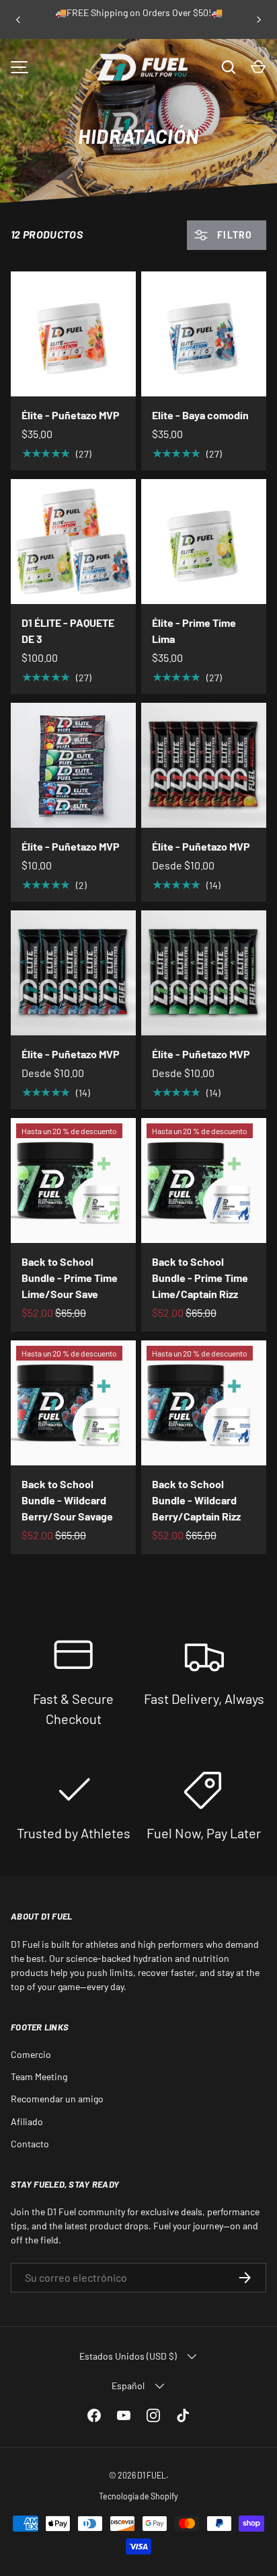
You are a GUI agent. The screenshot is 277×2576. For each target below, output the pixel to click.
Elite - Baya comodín (200, 415)
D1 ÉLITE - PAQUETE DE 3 (68, 631)
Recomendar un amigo (57, 2099)
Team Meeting (39, 2076)
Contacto (30, 2144)
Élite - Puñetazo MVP (71, 415)
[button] (258, 67)
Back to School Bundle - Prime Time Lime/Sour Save (70, 1278)
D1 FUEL (152, 2475)
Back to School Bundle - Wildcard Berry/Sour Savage (67, 1500)
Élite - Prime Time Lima (194, 631)
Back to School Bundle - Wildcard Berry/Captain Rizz (196, 1500)
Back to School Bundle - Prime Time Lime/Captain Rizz (200, 1278)
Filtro (233, 235)
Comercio (31, 2054)
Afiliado (27, 2121)
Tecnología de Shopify (138, 2496)
